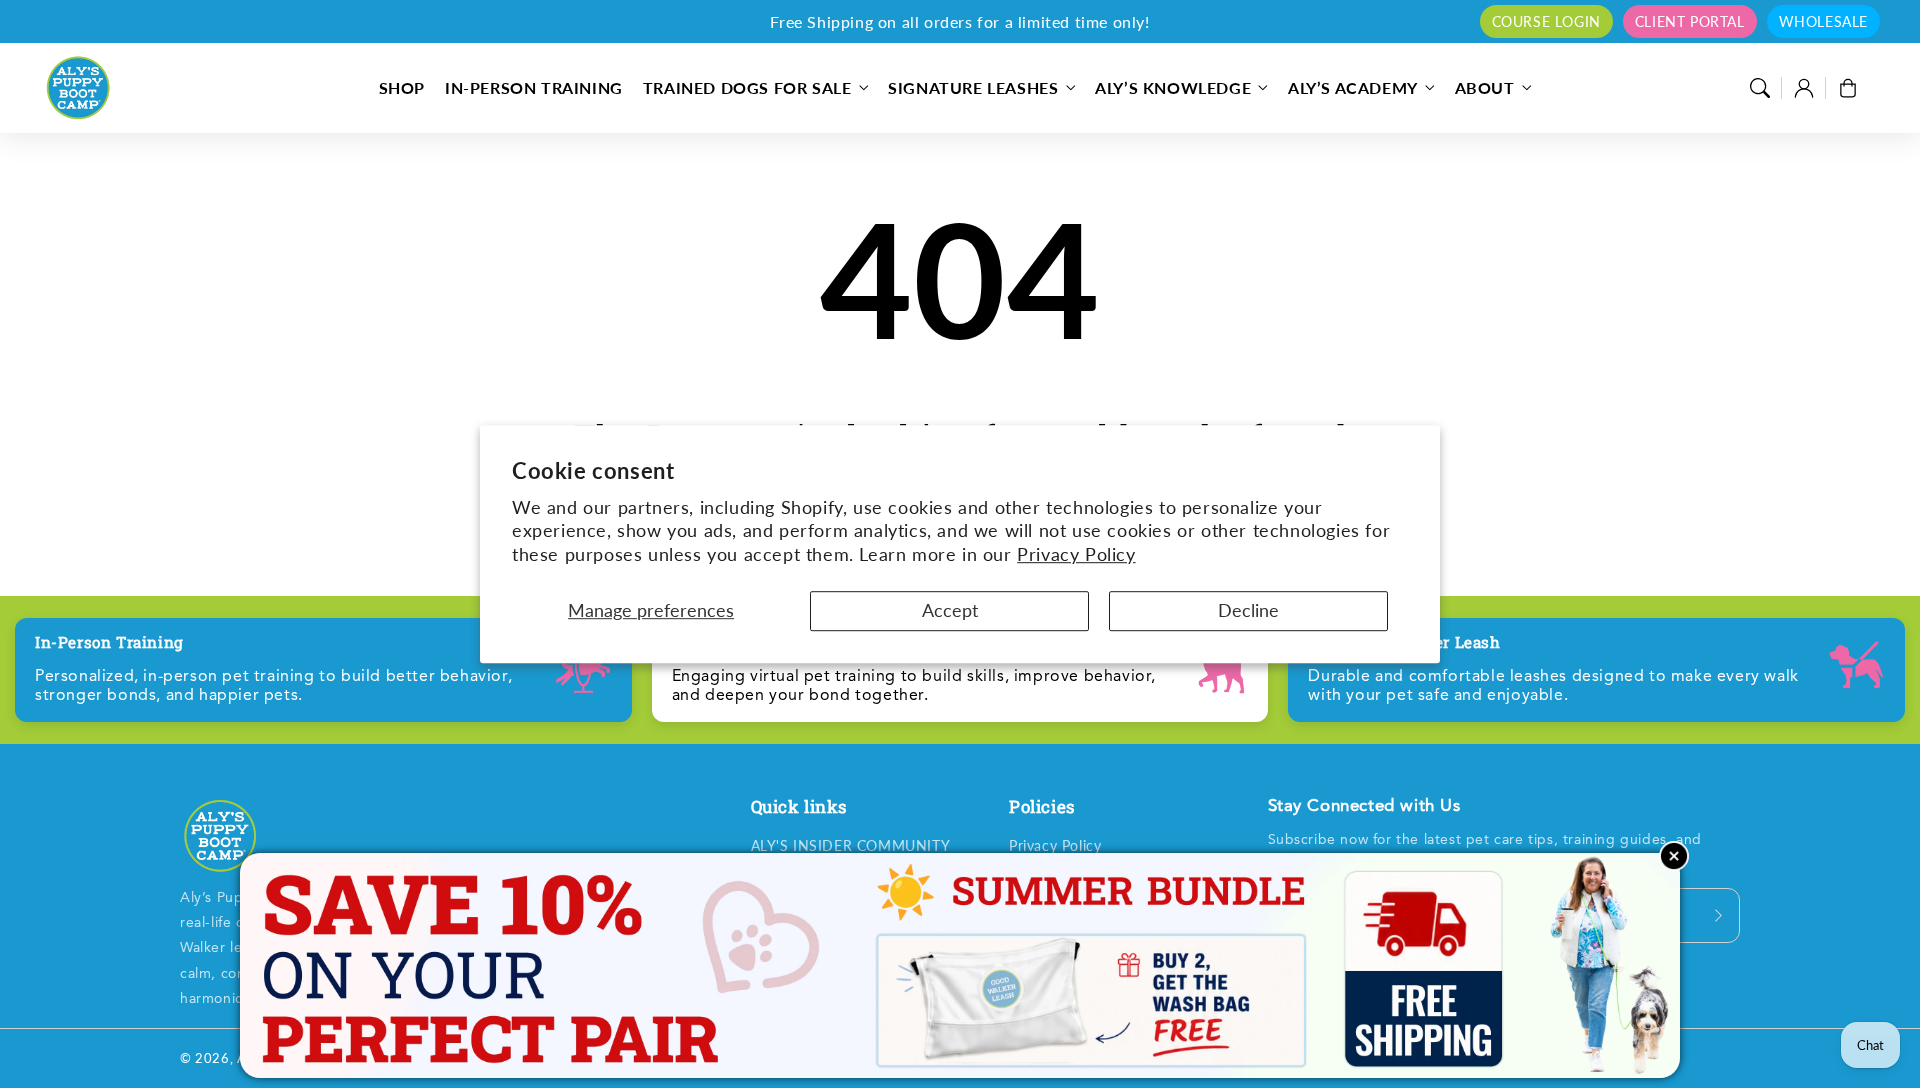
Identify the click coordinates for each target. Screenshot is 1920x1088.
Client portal (1690, 21)
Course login (1546, 21)
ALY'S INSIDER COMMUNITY (851, 845)
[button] (1760, 88)
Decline (1248, 610)
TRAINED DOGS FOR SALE (747, 87)
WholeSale (1823, 21)
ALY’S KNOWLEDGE (1173, 87)
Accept (950, 610)
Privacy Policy (1076, 554)
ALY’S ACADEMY (1353, 87)
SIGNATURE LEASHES (973, 87)
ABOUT (1485, 87)
